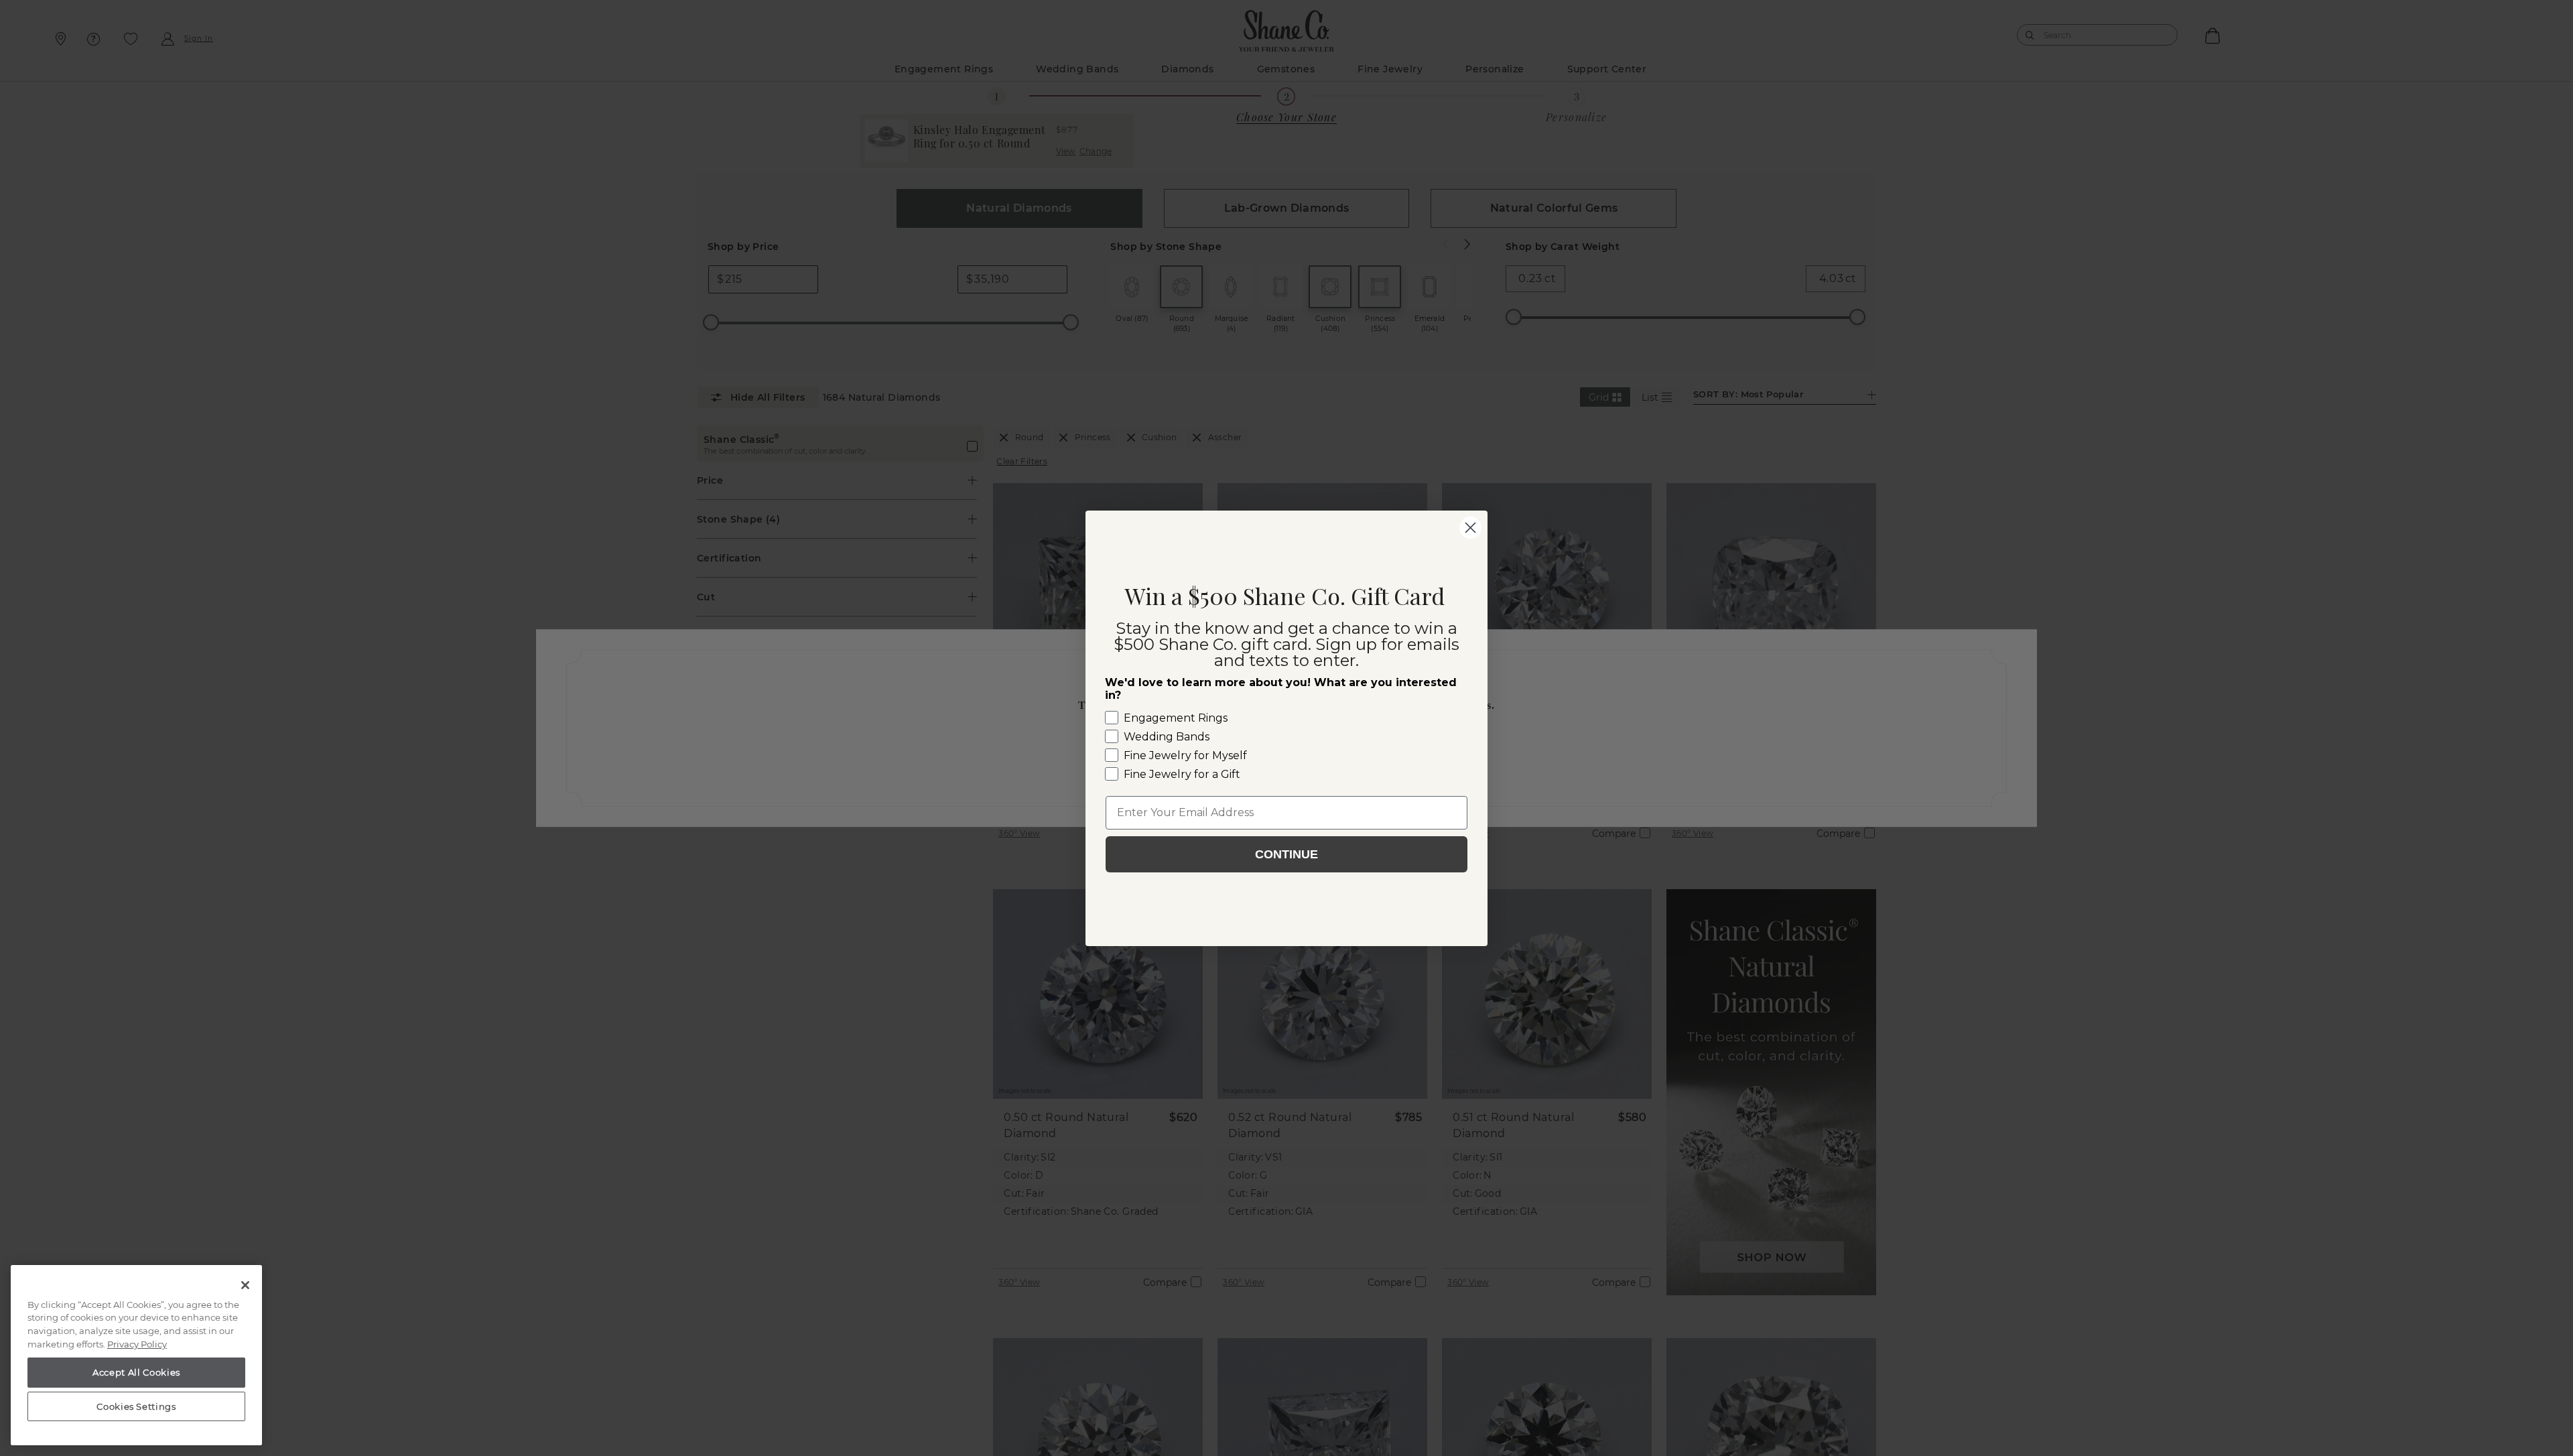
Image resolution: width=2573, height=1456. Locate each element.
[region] (136, 1355)
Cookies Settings (136, 1406)
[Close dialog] (1470, 528)
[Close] (245, 1285)
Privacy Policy (137, 1344)
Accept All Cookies (136, 1372)
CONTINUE (1286, 854)
